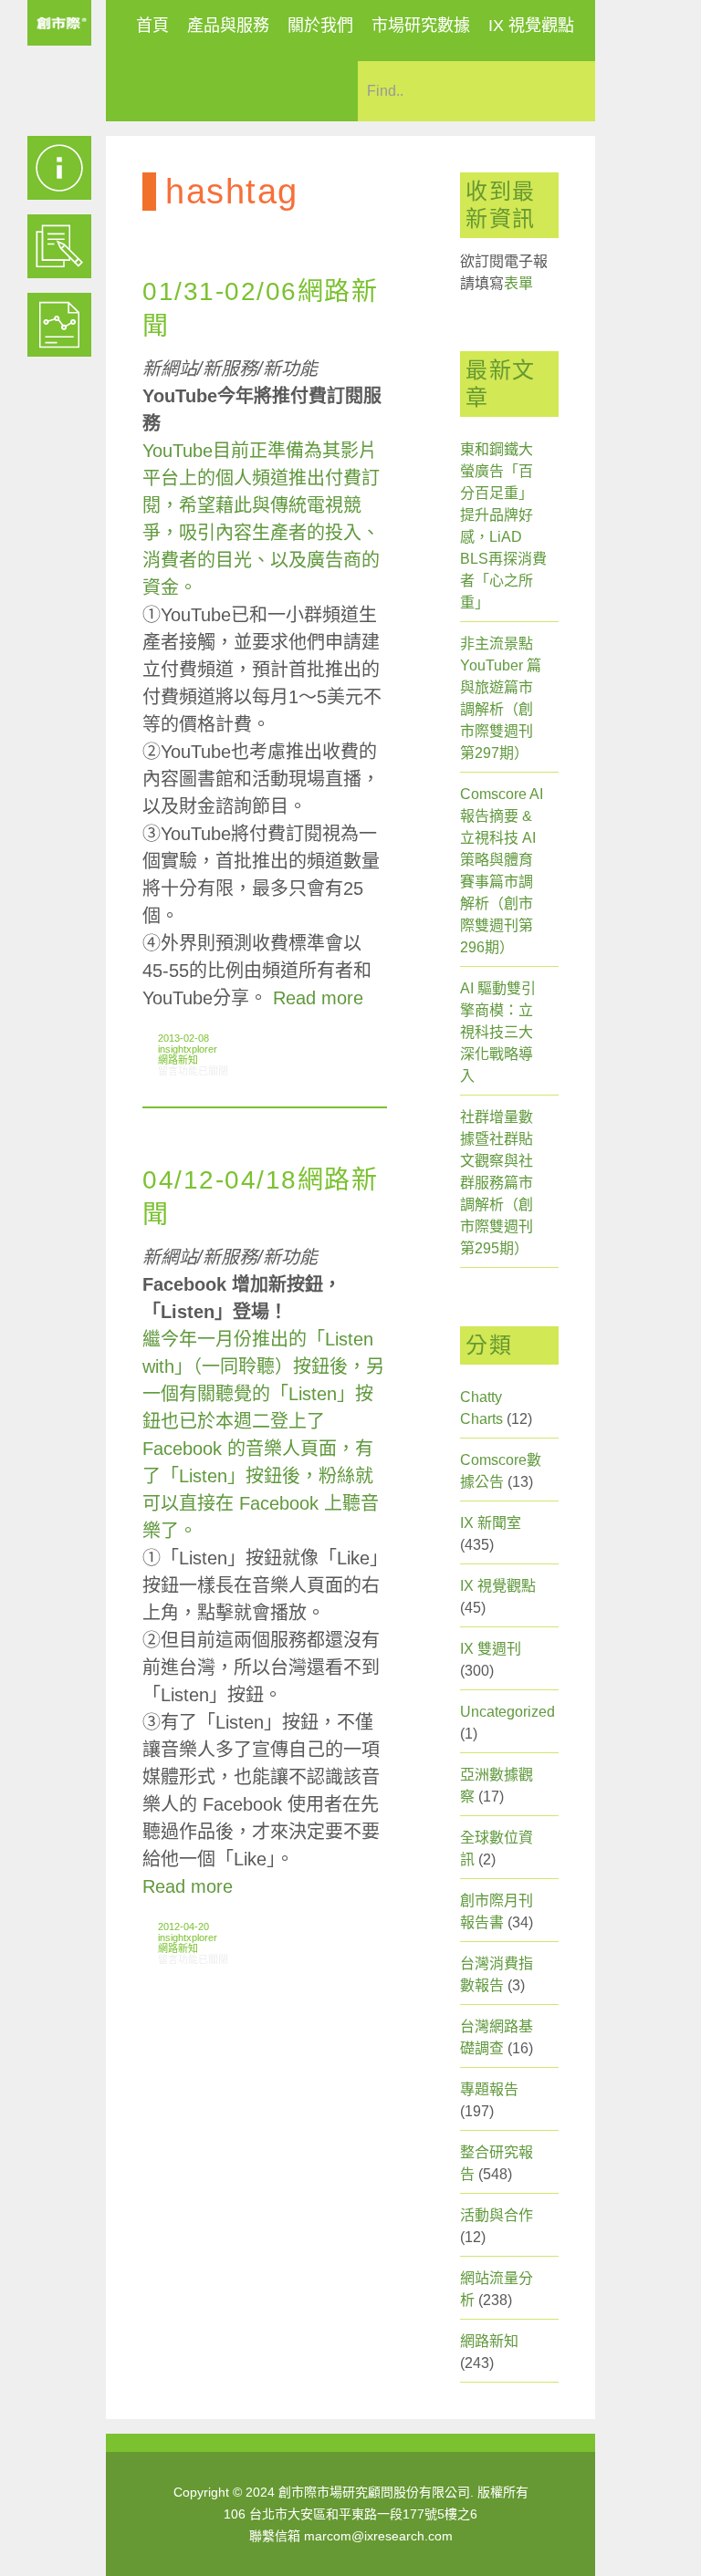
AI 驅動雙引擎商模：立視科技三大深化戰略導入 (498, 1032)
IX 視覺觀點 (531, 26)
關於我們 (320, 26)
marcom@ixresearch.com (378, 2536)
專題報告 (489, 2089)
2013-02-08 (183, 1038)
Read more (318, 998)
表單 (518, 283)
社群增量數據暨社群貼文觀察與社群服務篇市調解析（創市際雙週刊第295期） (497, 1183)
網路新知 (178, 1060)
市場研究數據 (421, 26)
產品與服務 (228, 26)
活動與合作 (497, 2215)
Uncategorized (507, 1712)
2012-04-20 (183, 1927)
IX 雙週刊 (491, 1649)
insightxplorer (188, 1049)
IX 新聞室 (491, 1523)
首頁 (152, 26)
